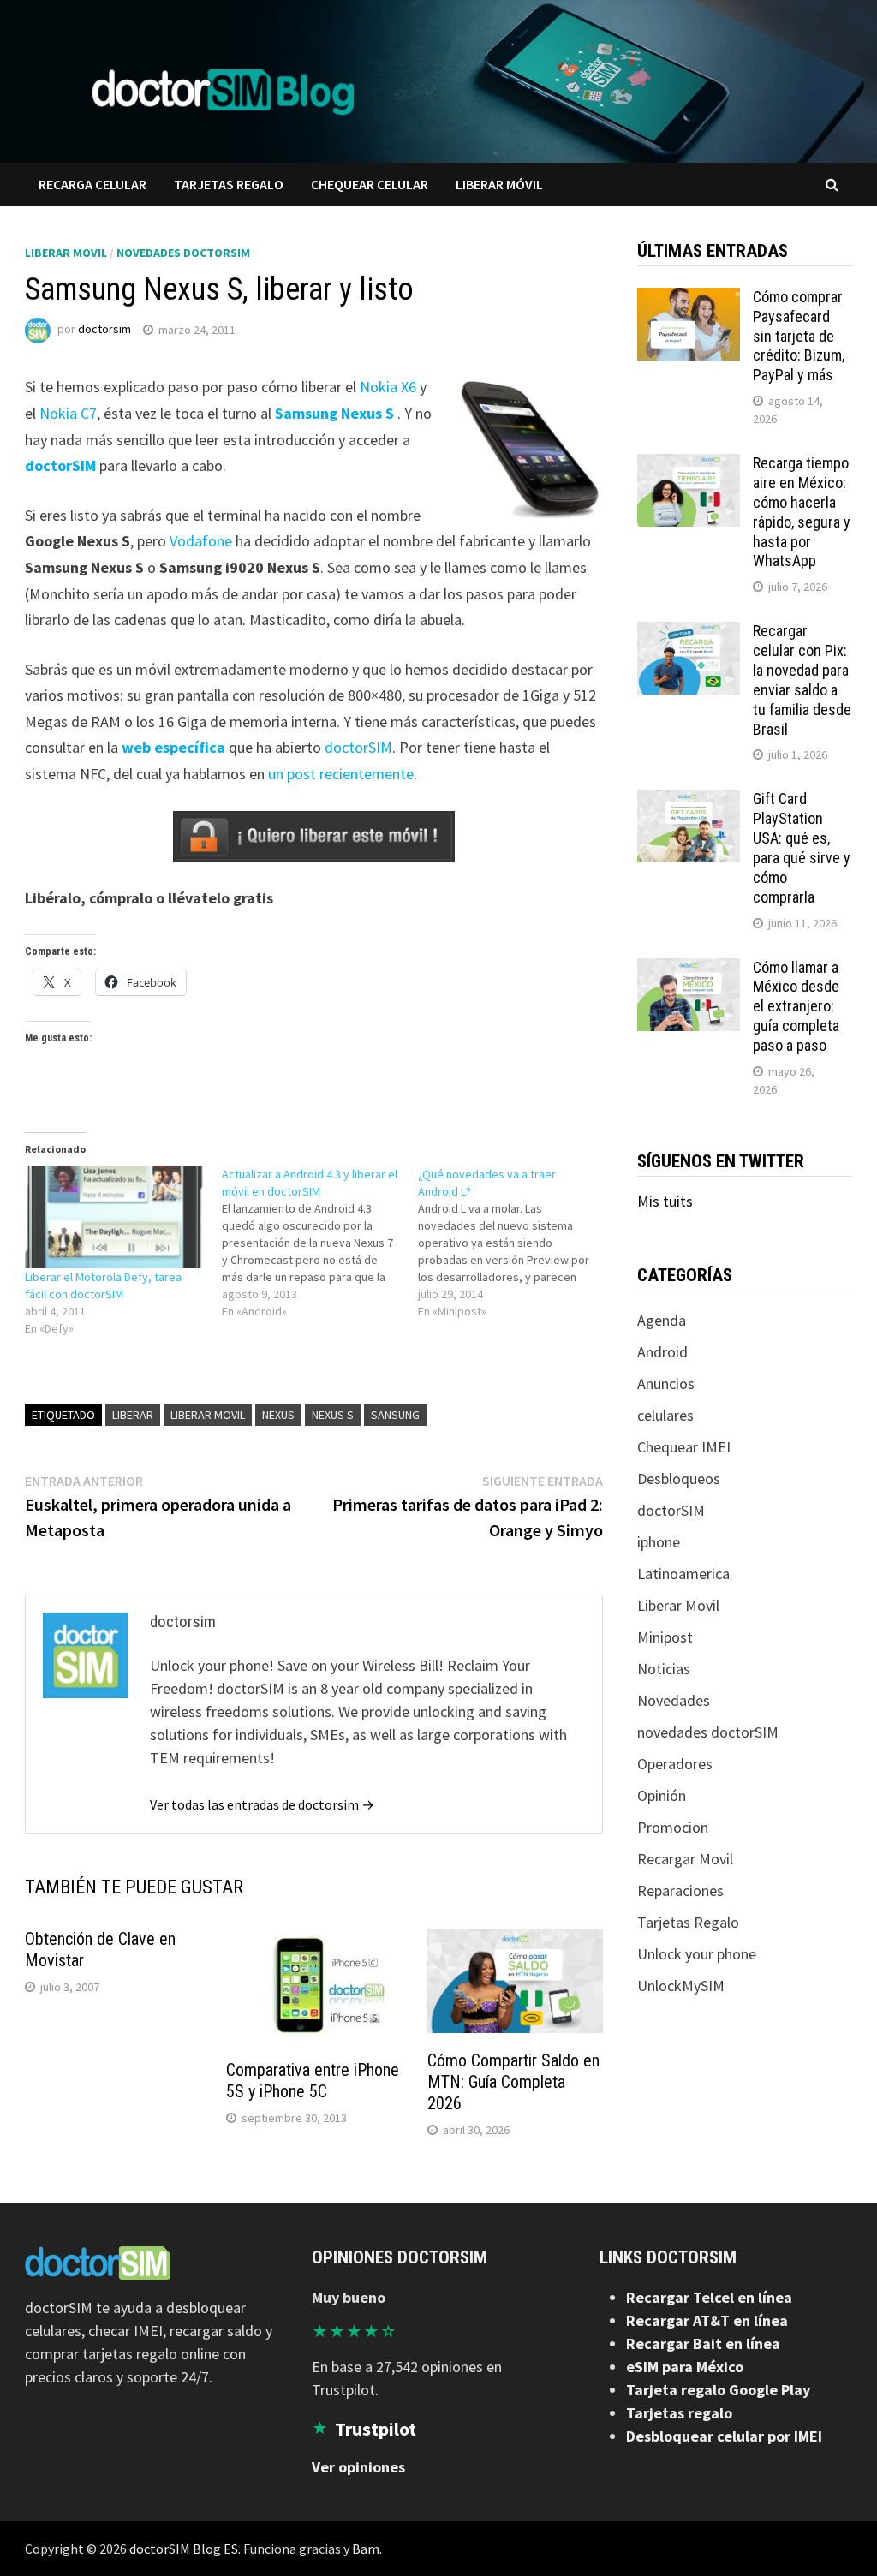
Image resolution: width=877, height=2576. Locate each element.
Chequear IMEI (684, 1447)
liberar (133, 1415)
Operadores (675, 1764)
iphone (659, 1542)
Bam (366, 2549)
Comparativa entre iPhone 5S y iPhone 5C (313, 2081)
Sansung (395, 1415)
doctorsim (104, 330)
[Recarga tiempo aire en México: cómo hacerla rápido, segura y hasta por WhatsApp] (689, 465)
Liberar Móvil (499, 184)
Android (662, 1352)
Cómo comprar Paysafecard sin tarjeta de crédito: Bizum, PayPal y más (799, 336)
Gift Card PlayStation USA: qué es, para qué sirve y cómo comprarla (802, 847)
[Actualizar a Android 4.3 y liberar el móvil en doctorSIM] (320, 1243)
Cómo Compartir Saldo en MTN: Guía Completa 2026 (513, 2082)
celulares (665, 1415)
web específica (173, 747)
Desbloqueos (679, 1479)
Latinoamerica (683, 1574)
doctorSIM (60, 465)
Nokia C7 (68, 413)
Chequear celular (370, 184)
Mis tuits (665, 1201)
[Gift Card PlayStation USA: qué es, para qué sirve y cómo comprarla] (689, 801)
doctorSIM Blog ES (184, 2549)
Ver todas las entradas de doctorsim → (262, 1804)
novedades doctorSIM (183, 253)
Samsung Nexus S (334, 413)
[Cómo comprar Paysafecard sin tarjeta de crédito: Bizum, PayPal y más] (689, 299)
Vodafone (201, 541)
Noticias (664, 1669)
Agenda (662, 1320)
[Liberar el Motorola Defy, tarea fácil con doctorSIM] (114, 1217)
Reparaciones (680, 1890)
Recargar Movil (685, 1859)
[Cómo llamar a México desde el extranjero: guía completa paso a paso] (689, 970)
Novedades (674, 1700)
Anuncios (666, 1383)
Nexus (278, 1415)
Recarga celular (92, 184)
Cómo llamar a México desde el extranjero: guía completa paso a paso (796, 1006)
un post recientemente (341, 774)
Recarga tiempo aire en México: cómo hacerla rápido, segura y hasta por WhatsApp (802, 512)
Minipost (665, 1637)
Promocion (673, 1827)
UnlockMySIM (681, 1986)
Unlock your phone (697, 1954)
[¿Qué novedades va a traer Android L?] (516, 1243)
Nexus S (333, 1415)
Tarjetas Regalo (688, 1922)
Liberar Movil (66, 253)
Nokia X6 (388, 387)
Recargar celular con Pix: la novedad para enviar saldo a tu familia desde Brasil (802, 680)
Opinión (662, 1795)
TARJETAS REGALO (229, 184)
